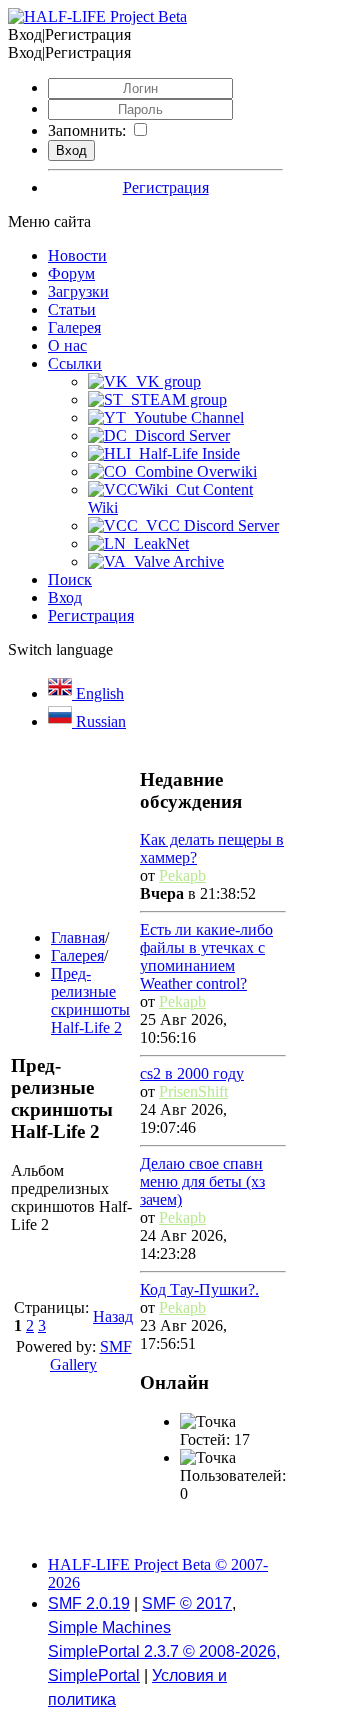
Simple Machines (109, 1627)
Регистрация (166, 187)
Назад (113, 1316)
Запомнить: (87, 130)
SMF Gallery (91, 1355)
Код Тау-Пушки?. (199, 1289)
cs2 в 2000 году (192, 1073)
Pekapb (182, 875)
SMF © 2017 (187, 1603)
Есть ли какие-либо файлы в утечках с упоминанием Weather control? (206, 956)
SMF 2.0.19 (89, 1603)
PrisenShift (193, 1091)
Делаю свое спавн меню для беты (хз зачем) (202, 1181)
